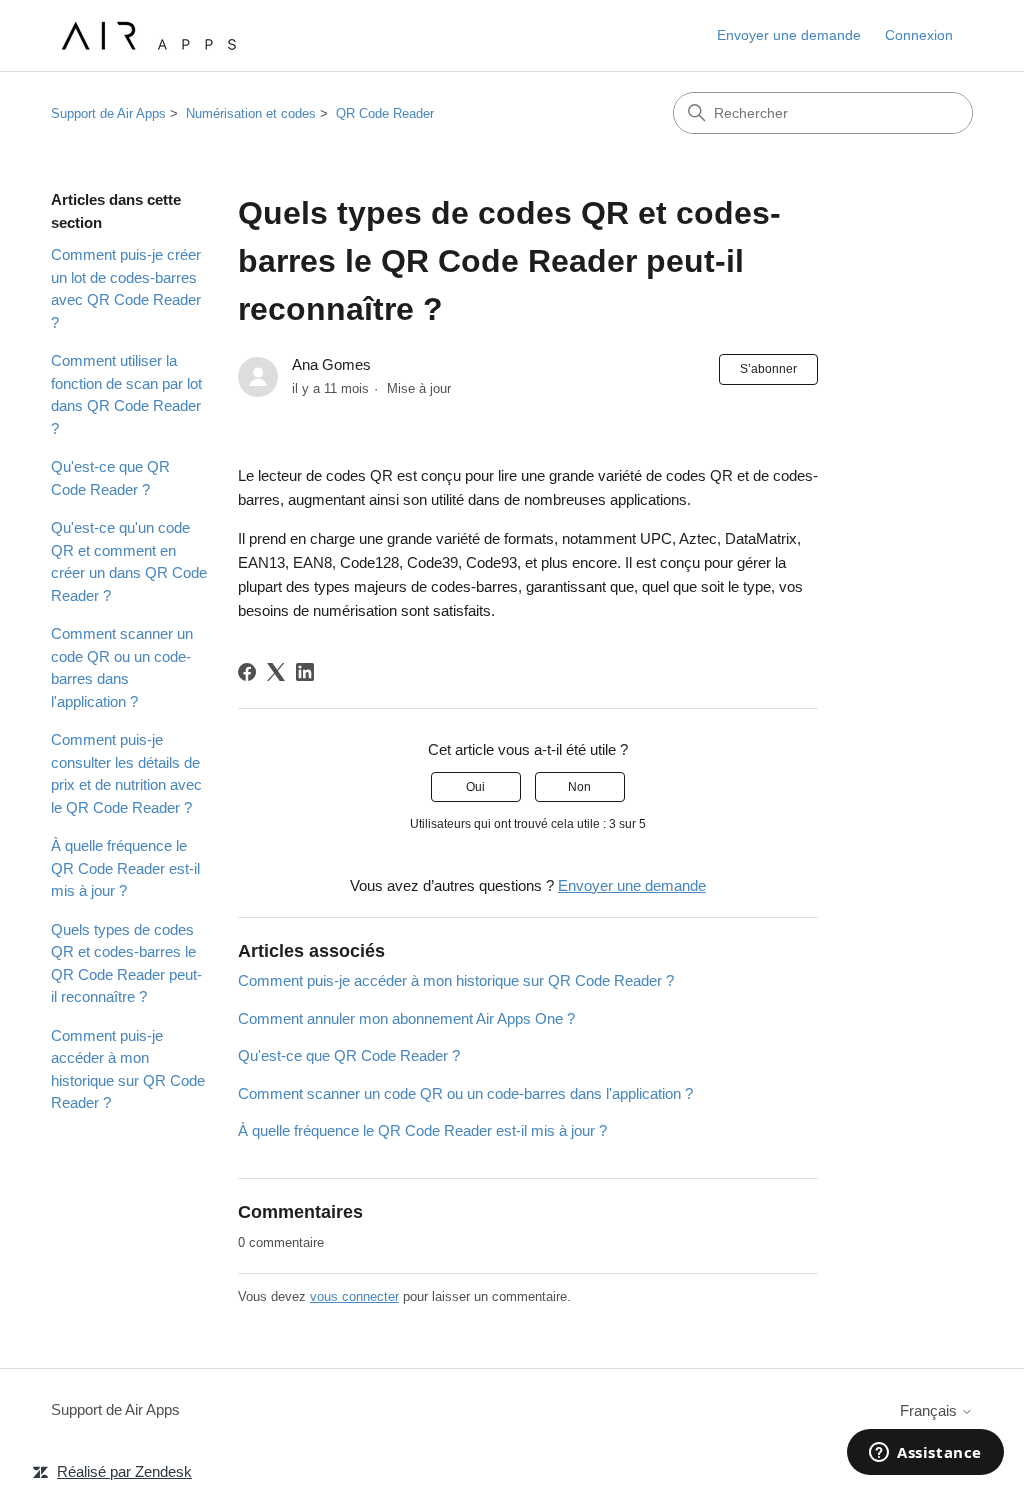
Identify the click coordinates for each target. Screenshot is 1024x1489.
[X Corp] (276, 672)
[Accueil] (146, 35)
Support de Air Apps (108, 113)
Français (930, 1410)
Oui (475, 787)
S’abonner (768, 369)
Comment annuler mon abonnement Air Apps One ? (406, 1018)
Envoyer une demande (789, 35)
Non (579, 787)
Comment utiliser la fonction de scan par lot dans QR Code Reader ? (126, 394)
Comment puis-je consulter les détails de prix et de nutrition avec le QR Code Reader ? (126, 773)
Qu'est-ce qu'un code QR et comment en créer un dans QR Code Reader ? (129, 561)
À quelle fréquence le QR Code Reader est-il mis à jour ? (125, 868)
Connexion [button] (919, 35)
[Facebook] (247, 672)
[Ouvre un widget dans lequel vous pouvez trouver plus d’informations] (925, 1454)
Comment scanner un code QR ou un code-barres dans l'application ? (122, 667)
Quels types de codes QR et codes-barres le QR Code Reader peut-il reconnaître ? (126, 963)
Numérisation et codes (251, 113)
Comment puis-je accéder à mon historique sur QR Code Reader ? (128, 1069)
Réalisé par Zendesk (124, 1471)
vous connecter (354, 1296)
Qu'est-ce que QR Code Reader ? (110, 478)
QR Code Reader (385, 113)
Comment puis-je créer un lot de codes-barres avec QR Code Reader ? (126, 288)
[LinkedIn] (305, 672)
